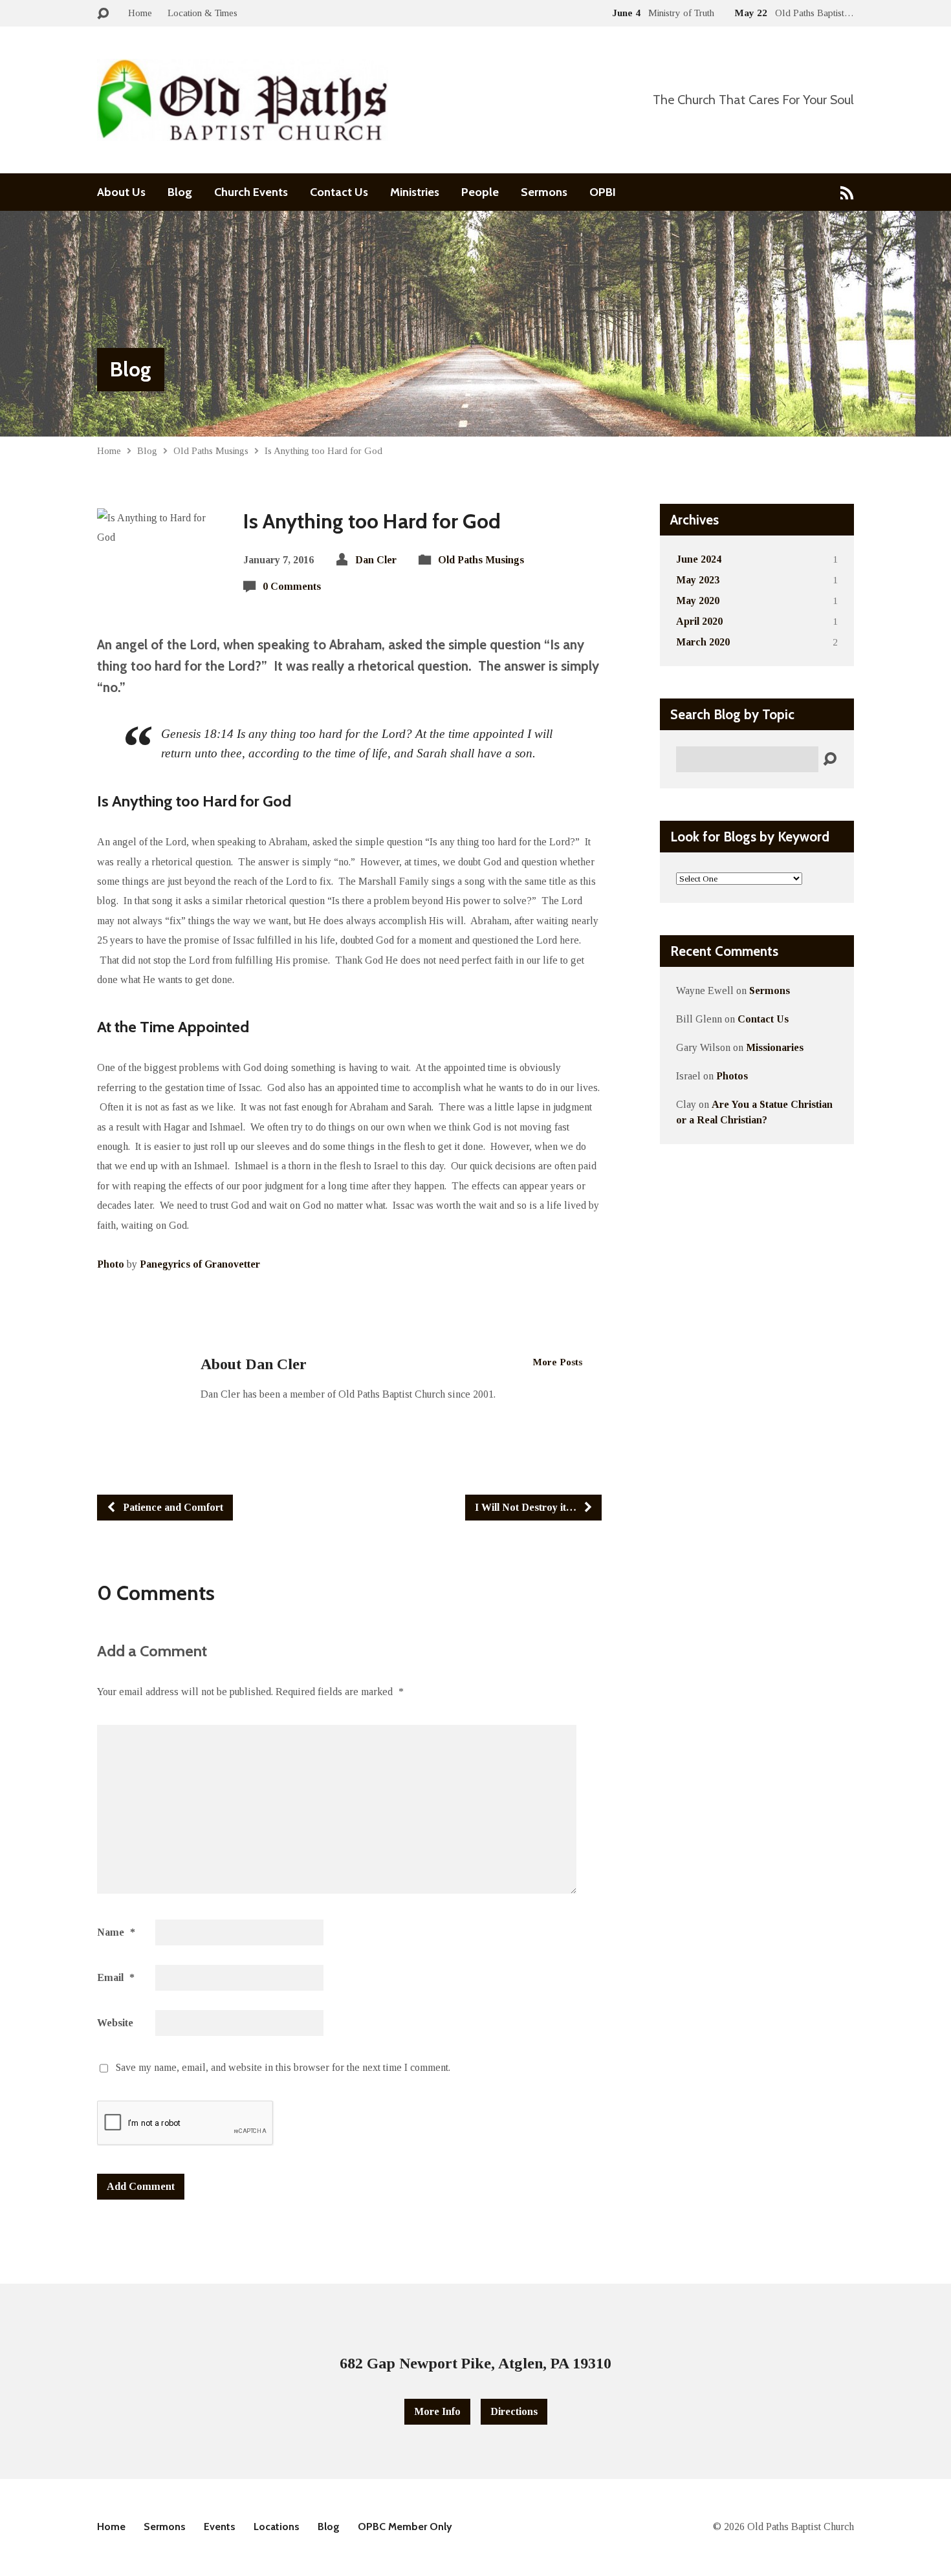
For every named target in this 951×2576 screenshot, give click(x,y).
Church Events (251, 192)
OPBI (603, 192)
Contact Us (339, 192)
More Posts (558, 1362)
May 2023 (698, 580)
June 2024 (699, 559)
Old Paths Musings (211, 450)
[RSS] (847, 192)
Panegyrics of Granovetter (200, 1264)
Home (140, 13)
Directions (514, 2411)
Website (115, 2023)
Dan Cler (376, 560)
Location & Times (202, 13)
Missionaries (775, 1047)
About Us (121, 192)
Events (220, 2527)
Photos (732, 1076)
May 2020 (698, 601)
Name (116, 1932)
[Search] (830, 760)
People (480, 192)
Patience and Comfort (172, 1507)
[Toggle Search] (103, 14)
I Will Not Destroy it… (527, 1507)
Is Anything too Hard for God (323, 450)
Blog (180, 192)
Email (116, 1977)
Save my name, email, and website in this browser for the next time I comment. (283, 2067)
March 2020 (703, 642)
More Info (437, 2411)
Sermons (544, 192)
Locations (277, 2527)
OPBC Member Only (405, 2527)
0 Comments (292, 586)
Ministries (415, 192)
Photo (111, 1264)
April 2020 (699, 621)
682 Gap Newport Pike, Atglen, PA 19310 (475, 2363)
